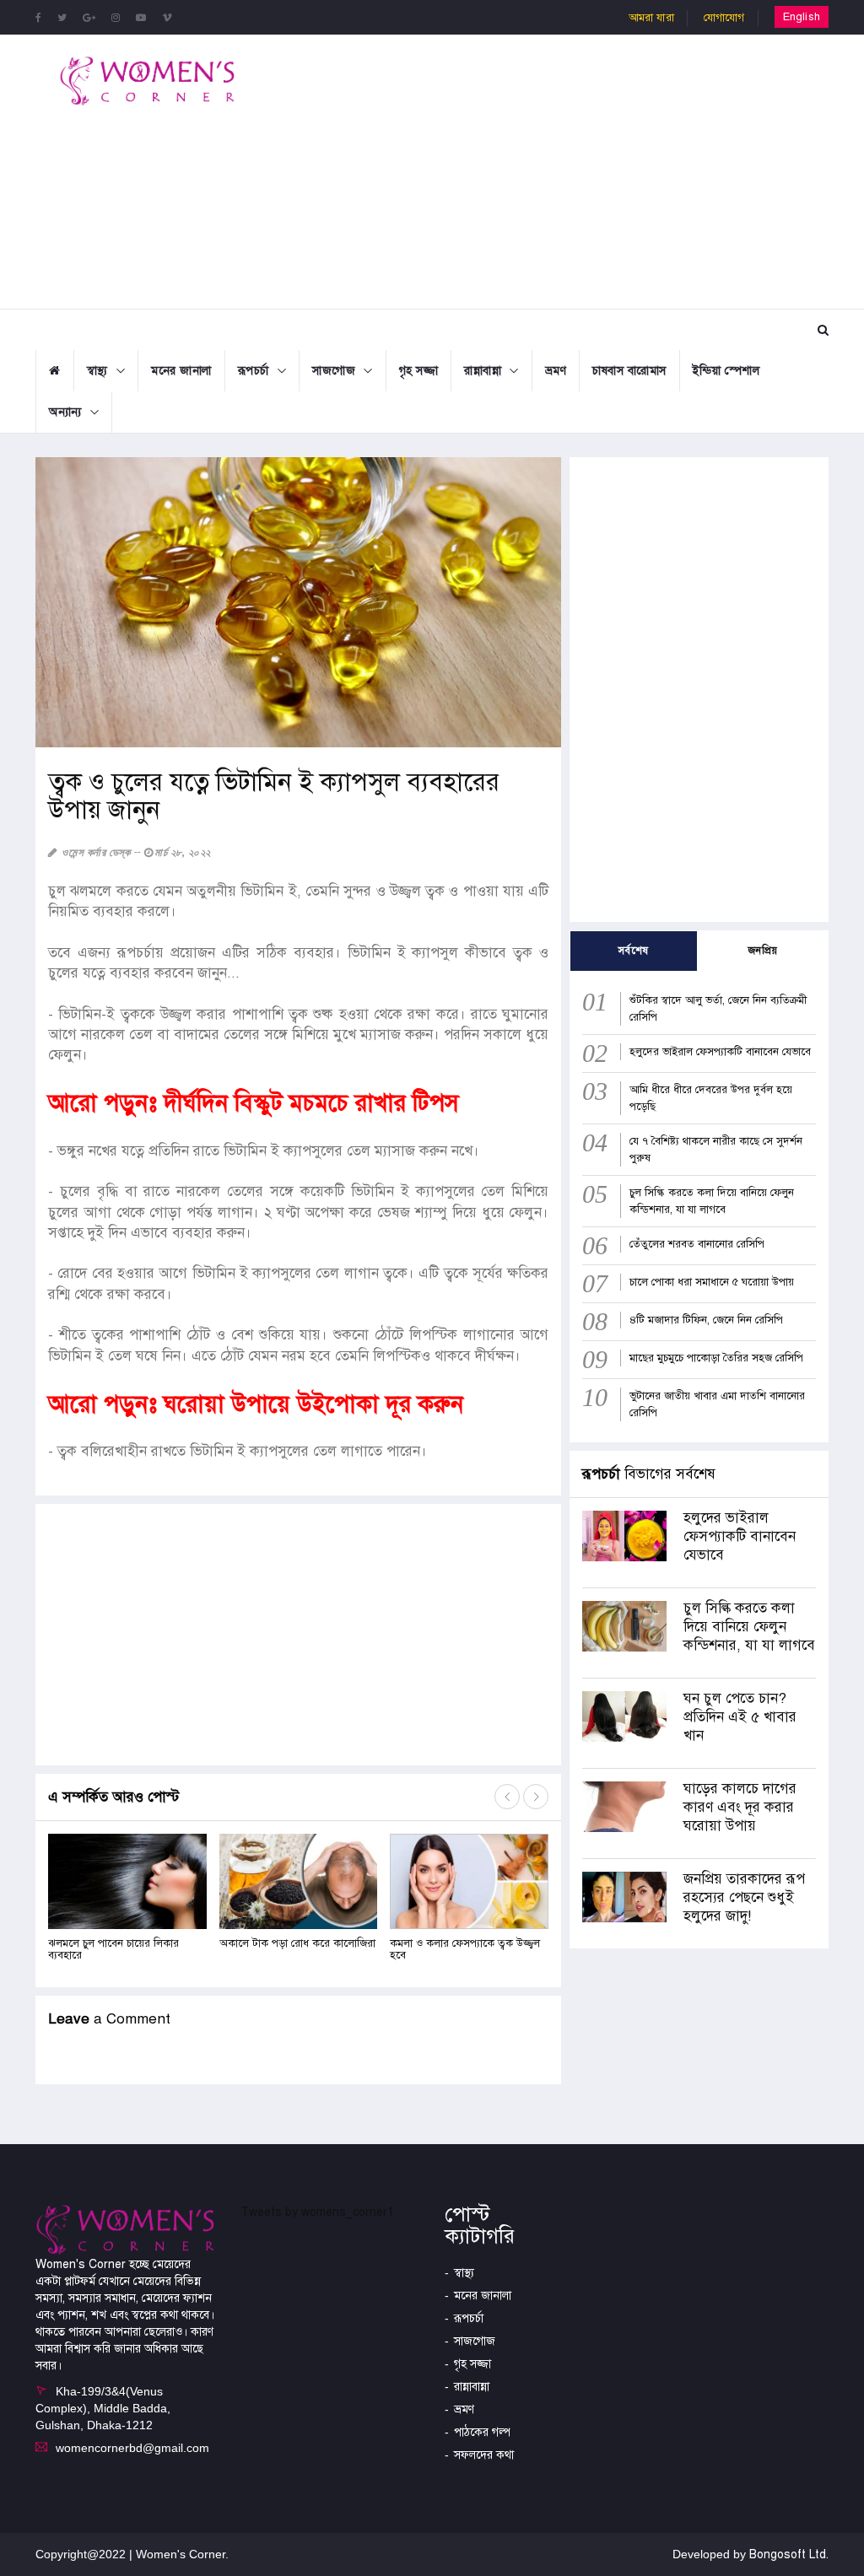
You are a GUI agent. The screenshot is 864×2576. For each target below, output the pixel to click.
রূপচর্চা (254, 371)
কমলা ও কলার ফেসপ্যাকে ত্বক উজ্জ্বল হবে (465, 1949)
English (802, 17)
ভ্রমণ (556, 371)
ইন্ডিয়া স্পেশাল (726, 371)
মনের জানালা (181, 371)
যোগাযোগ (724, 18)
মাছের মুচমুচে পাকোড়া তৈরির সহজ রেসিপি (716, 1358)
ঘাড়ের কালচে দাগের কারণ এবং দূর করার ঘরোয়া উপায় (740, 1807)
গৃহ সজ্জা (419, 371)
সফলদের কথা (484, 2455)
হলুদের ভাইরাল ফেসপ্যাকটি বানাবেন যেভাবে (720, 1052)
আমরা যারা (651, 18)
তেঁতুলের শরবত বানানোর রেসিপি (697, 1244)
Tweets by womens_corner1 (317, 2212)
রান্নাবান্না (483, 371)
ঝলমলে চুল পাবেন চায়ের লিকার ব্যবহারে (113, 1949)
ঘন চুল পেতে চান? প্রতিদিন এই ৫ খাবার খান (740, 1717)
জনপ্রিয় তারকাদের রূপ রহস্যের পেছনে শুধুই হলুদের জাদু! (744, 1897)
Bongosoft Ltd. (789, 2554)
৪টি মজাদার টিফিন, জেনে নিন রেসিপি (706, 1320)
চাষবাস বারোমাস (629, 371)
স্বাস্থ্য (97, 371)
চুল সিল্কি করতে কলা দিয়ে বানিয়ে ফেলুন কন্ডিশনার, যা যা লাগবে (749, 1627)
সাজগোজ (334, 371)
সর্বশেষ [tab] (634, 951)
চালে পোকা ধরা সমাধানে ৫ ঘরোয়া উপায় (712, 1282)
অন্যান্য (65, 412)
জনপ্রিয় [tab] (763, 951)
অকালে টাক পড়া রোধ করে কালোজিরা (297, 1943)
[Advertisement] (574, 170)
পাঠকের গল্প (482, 2432)
